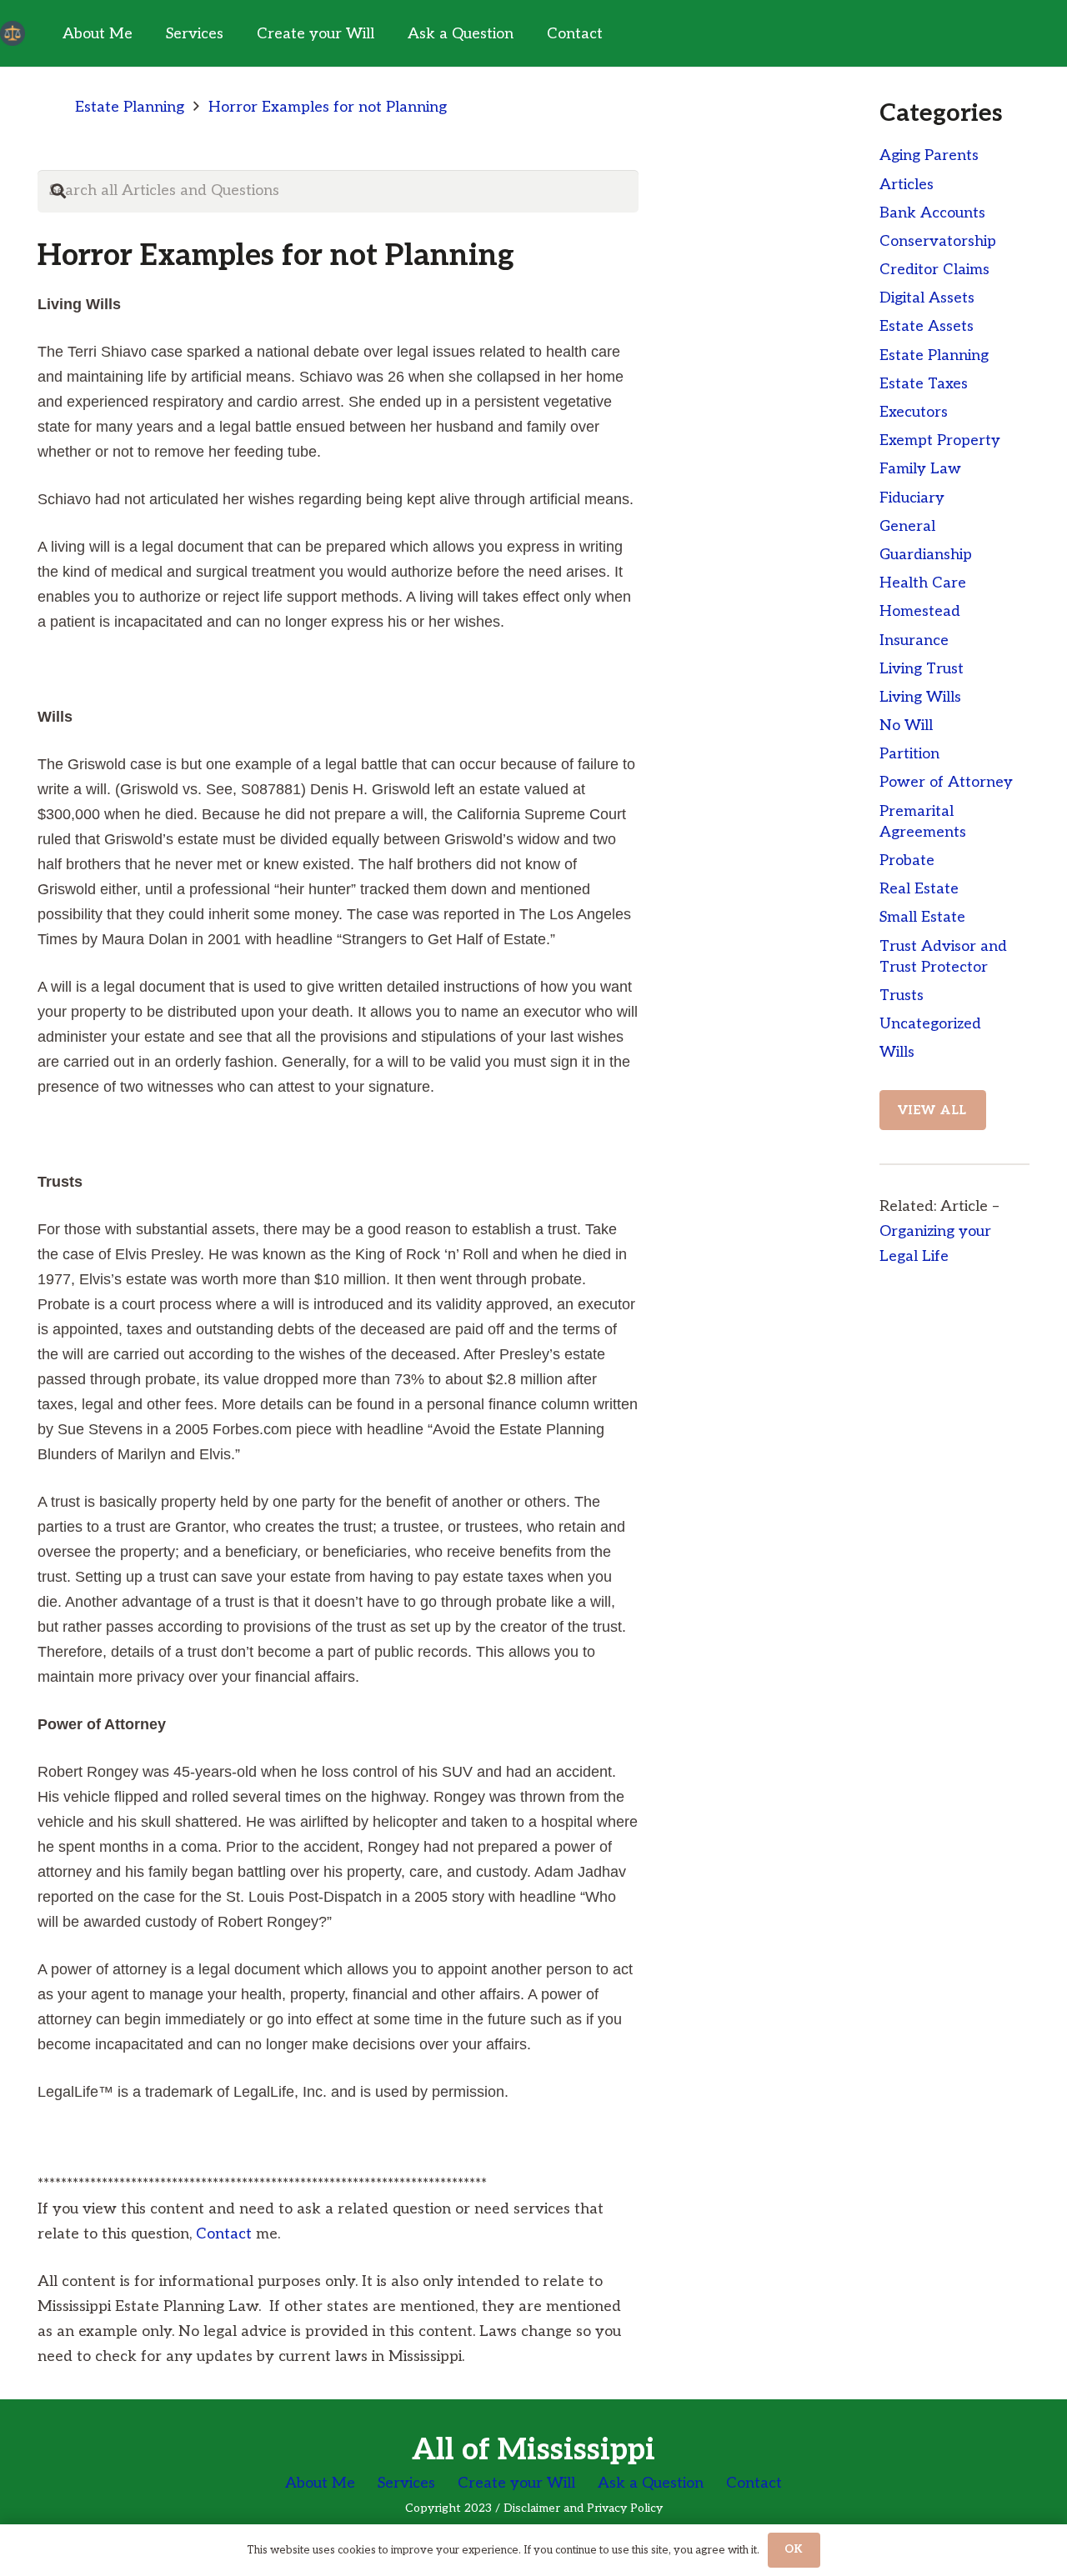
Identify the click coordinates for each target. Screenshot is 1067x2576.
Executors (914, 412)
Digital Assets (927, 298)
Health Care (923, 583)
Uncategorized (930, 1024)
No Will (906, 725)
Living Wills (920, 697)
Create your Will (516, 2483)
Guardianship (926, 555)
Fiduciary (912, 498)
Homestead (920, 611)
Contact (224, 2234)
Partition (909, 754)
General (907, 526)
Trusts (902, 995)
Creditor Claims (934, 270)
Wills (897, 1052)
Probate (907, 860)
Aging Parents (929, 155)
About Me (320, 2483)
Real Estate (919, 889)
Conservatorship (938, 241)
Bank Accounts (932, 213)
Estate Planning (934, 355)
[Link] (13, 33)
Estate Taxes (924, 384)
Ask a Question (651, 2483)
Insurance (914, 640)
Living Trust (922, 669)
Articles (907, 185)
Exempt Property (940, 440)
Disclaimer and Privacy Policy (583, 2508)
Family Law (920, 469)
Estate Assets (927, 326)
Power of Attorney (946, 782)
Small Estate (922, 917)
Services (406, 2483)
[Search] (58, 191)
